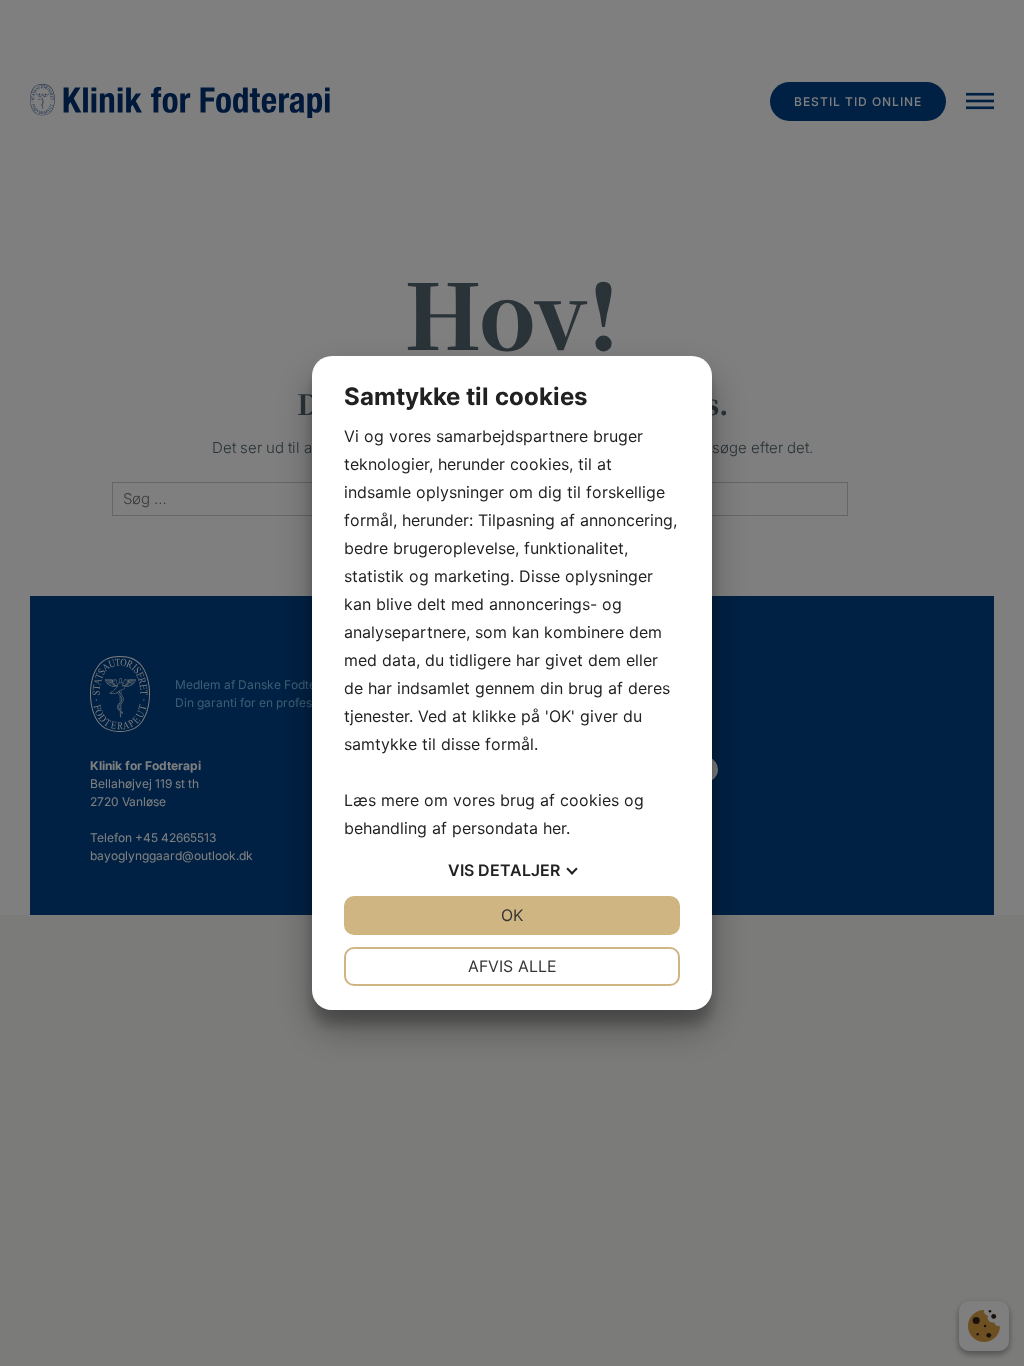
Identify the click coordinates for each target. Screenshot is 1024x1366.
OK (512, 915)
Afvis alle (512, 966)
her (554, 828)
